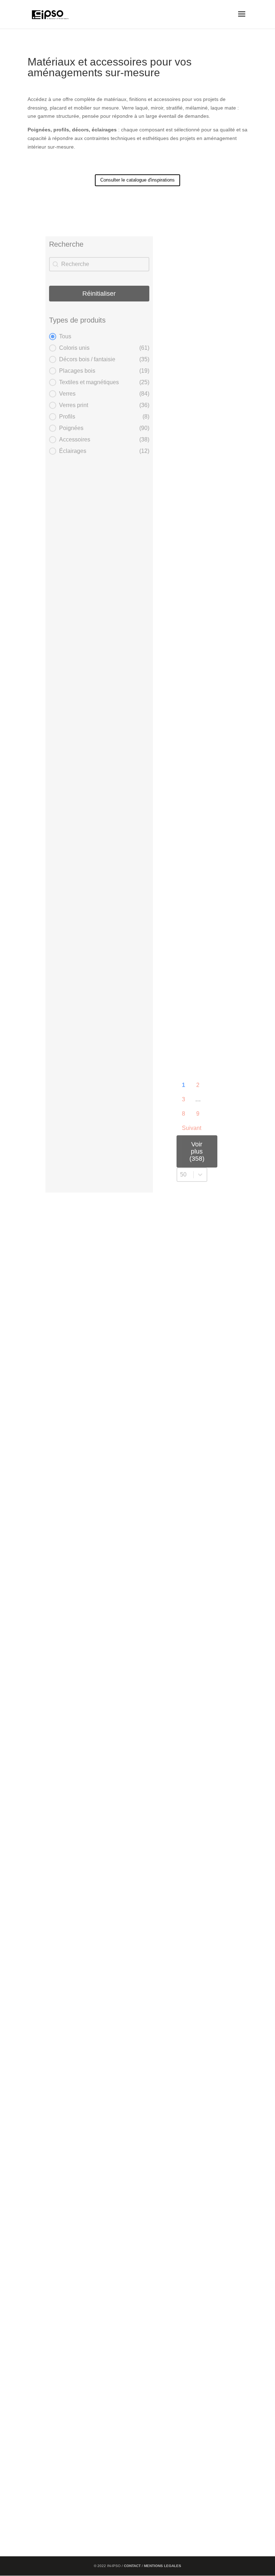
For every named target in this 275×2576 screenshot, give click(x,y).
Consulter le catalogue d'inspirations (137, 180)
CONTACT (133, 2566)
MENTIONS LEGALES (163, 2566)
